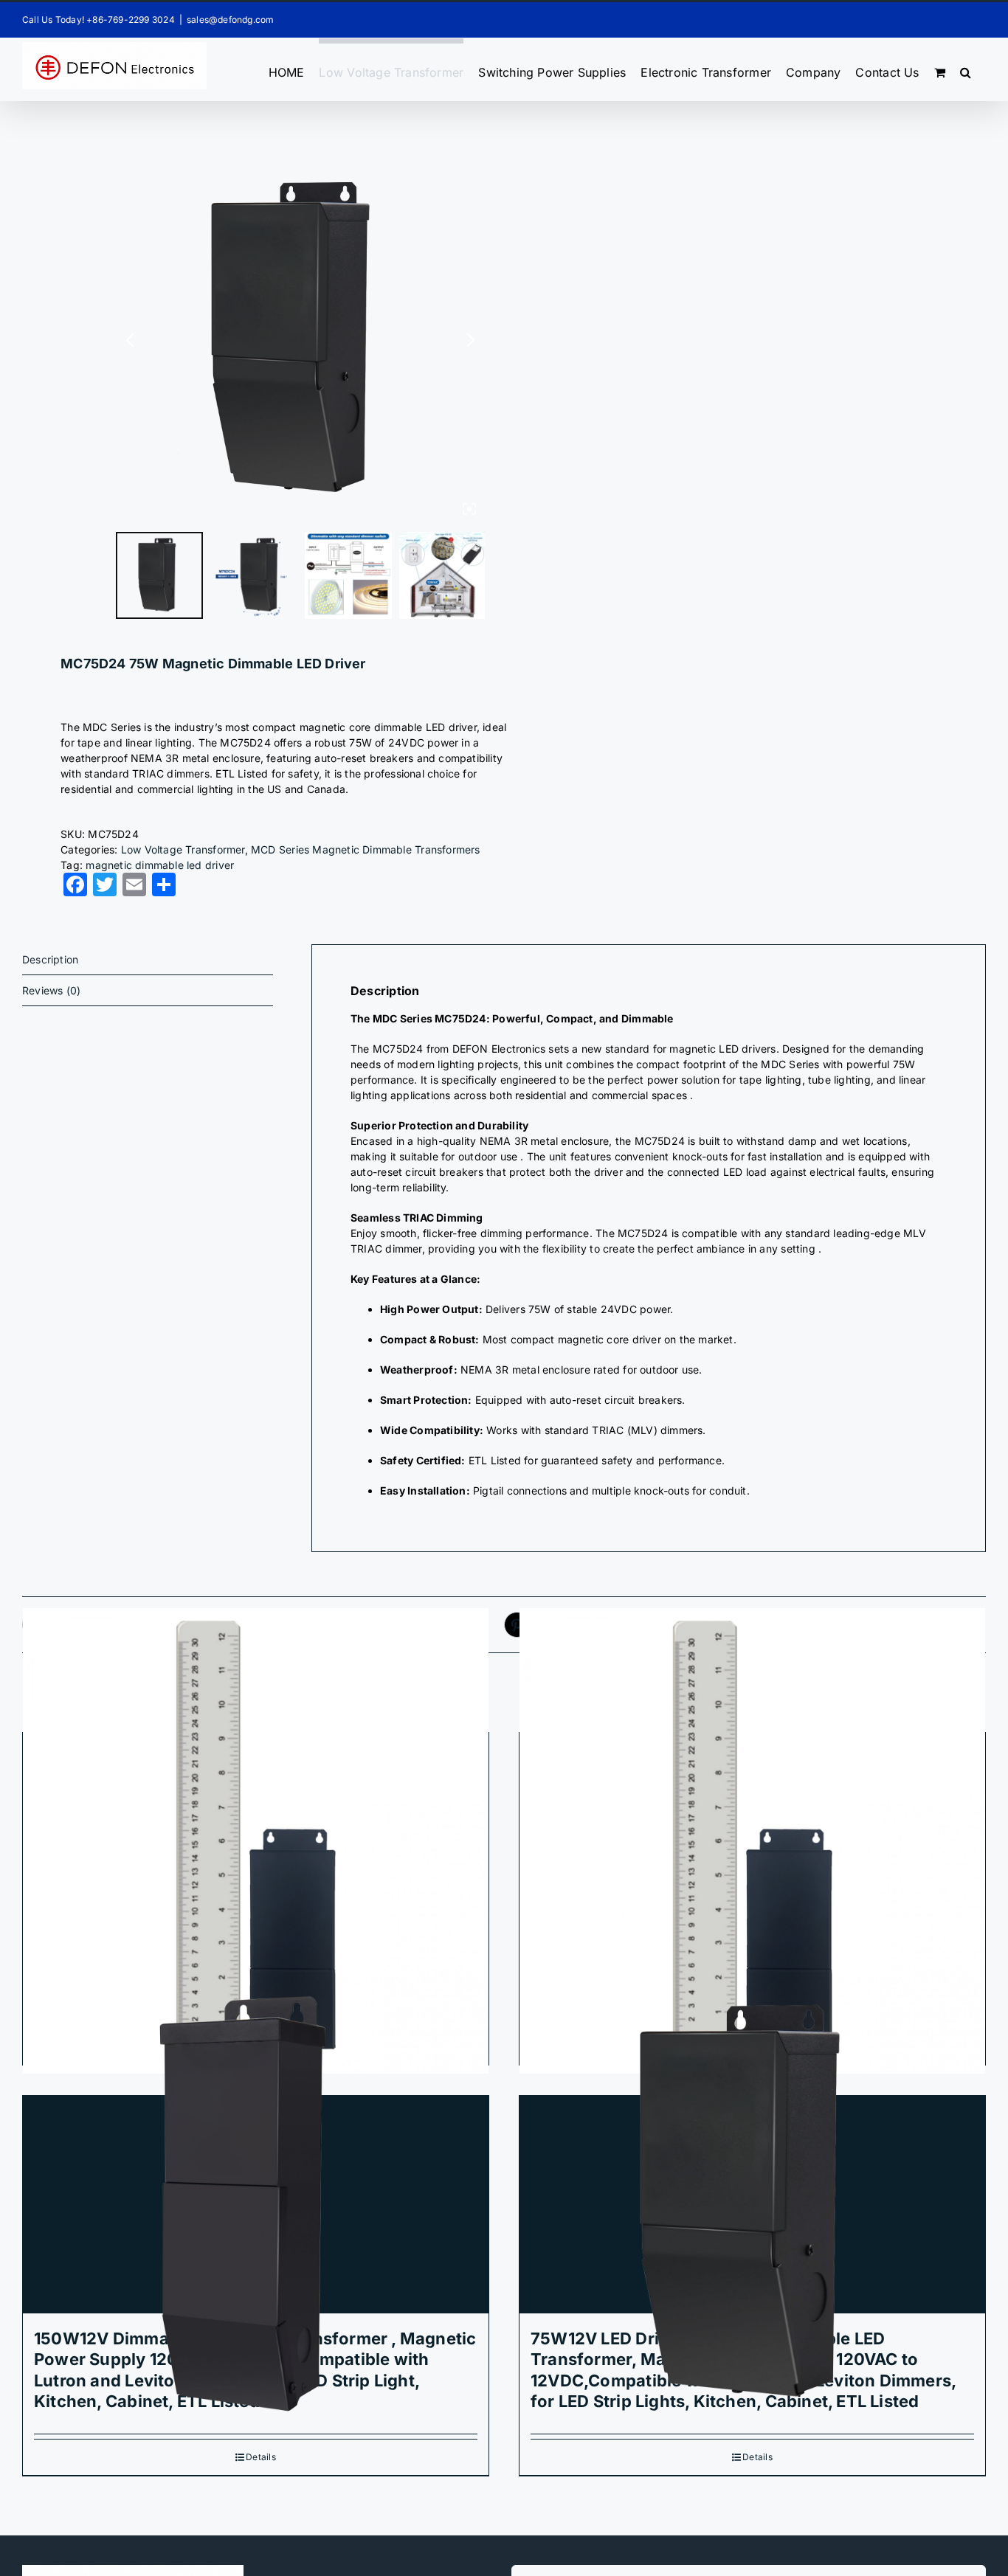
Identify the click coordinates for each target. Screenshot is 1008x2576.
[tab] (148, 960)
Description (50, 959)
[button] (966, 69)
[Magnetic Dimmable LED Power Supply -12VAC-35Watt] (256, 1842)
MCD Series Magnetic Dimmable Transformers (366, 849)
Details (260, 2457)
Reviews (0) (51, 990)
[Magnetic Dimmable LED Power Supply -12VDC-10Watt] (752, 1842)
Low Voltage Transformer (183, 849)
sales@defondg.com (231, 20)
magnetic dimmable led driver (160, 865)
